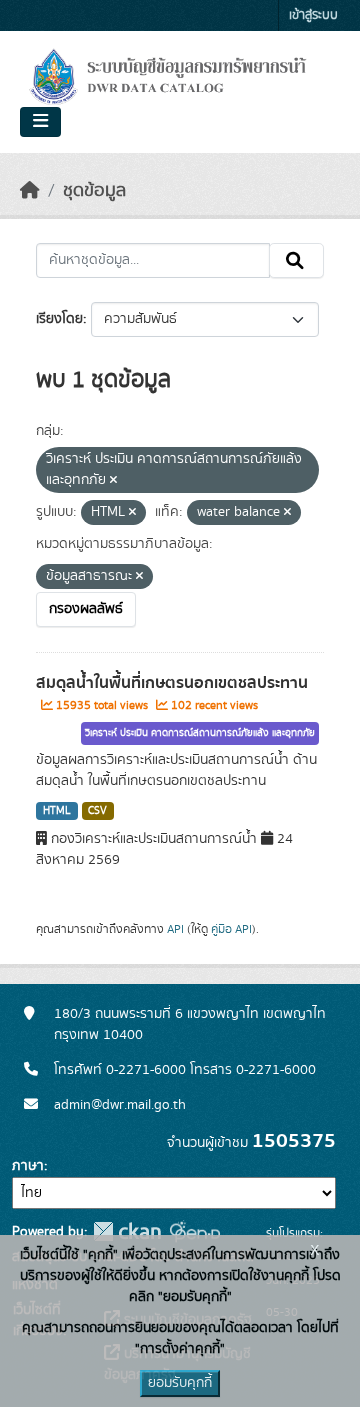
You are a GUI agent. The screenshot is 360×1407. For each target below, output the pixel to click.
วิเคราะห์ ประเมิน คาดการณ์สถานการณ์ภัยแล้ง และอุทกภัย (200, 733)
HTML (57, 811)
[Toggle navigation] (40, 122)
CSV (97, 811)
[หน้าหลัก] (30, 191)
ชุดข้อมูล (94, 191)
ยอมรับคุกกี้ (180, 1383)
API (175, 929)
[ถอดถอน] (113, 481)
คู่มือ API (231, 929)
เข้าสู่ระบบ (313, 15)
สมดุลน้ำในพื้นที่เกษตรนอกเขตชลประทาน (172, 683)
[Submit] (296, 261)
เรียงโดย (59, 319)
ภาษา (28, 1166)
